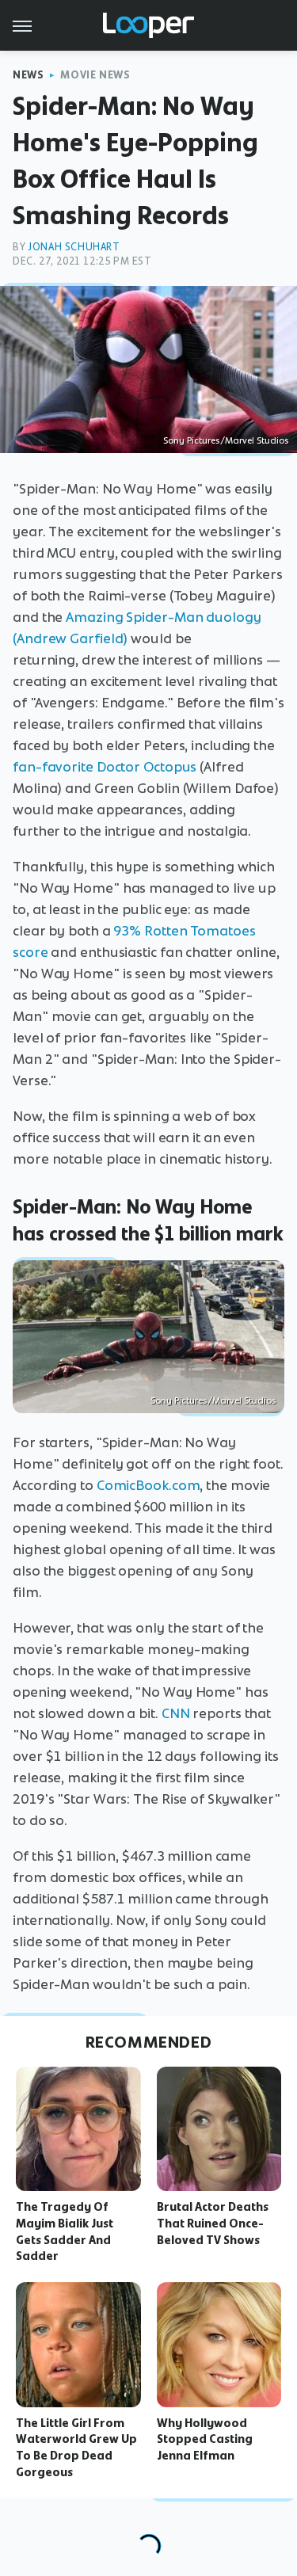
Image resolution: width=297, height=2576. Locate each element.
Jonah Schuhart (74, 247)
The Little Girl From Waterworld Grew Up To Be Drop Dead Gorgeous (76, 2448)
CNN (176, 1713)
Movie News (95, 75)
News (28, 75)
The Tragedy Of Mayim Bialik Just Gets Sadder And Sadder (65, 2231)
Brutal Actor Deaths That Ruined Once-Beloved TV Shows (213, 2224)
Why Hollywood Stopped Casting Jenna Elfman (205, 2440)
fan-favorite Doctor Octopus (105, 767)
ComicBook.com (148, 1485)
